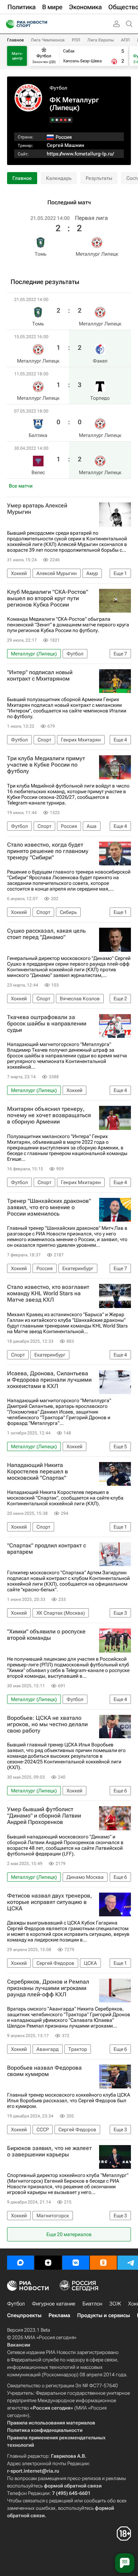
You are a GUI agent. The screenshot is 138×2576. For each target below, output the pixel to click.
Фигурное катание (54, 2304)
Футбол (58, 88)
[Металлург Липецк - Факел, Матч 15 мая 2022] (65, 120)
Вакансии (19, 2345)
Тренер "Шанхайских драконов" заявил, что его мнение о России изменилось (49, 1207)
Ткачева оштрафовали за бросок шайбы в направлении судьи (47, 1024)
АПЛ (125, 40)
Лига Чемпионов (48, 40)
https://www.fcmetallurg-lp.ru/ (80, 154)
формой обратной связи (73, 2486)
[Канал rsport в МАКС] (21, 2263)
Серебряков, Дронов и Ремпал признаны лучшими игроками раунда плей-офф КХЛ (48, 1988)
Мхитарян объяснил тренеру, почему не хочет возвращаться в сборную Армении (49, 1115)
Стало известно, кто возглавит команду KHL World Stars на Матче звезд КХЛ (48, 1293)
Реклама (59, 2315)
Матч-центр (17, 56)
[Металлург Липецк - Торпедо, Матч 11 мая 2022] (61, 120)
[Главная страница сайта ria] (8, 24)
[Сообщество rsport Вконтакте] (76, 2263)
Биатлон (92, 2304)
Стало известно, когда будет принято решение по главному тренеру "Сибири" (48, 851)
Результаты (99, 178)
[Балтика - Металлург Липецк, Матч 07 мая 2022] (57, 120)
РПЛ (76, 40)
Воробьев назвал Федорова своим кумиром (44, 2071)
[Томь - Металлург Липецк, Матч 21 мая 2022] (70, 120)
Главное (15, 40)
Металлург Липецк (97, 254)
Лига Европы (101, 40)
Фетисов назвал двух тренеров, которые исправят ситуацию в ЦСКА (50, 1902)
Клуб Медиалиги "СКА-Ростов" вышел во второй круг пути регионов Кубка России (48, 598)
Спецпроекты (24, 2315)
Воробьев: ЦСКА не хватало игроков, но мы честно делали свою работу (47, 1724)
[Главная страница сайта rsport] (42, 24)
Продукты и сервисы (103, 2315)
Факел (100, 361)
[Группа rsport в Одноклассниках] (103, 2263)
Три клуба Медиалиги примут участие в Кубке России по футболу (46, 765)
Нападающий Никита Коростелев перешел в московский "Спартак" (38, 1472)
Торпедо (100, 398)
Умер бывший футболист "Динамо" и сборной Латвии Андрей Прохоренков (44, 1816)
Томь (41, 254)
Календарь (59, 178)
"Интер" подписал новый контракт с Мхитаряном (40, 676)
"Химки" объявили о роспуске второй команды (46, 1635)
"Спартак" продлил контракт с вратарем (47, 1549)
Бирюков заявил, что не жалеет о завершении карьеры (49, 2151)
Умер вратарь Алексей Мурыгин (37, 509)
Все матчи (21, 486)
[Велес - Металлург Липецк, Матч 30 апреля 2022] (53, 120)
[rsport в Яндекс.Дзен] (48, 2263)
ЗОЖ (115, 2304)
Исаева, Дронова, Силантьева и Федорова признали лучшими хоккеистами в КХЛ (49, 1380)
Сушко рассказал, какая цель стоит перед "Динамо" (46, 934)
